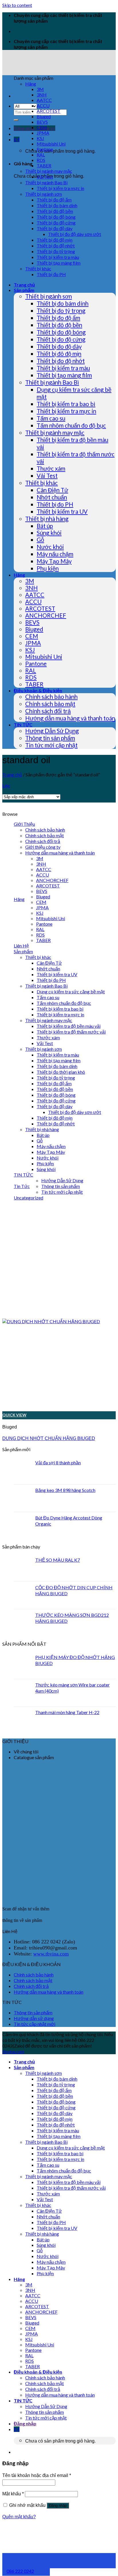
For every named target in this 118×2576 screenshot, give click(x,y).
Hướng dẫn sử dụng (34, 2018)
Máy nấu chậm (55, 554)
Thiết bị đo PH (51, 274)
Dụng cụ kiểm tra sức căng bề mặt (71, 992)
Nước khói (50, 547)
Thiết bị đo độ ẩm (54, 200)
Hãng (31, 84)
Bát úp (45, 526)
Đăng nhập (58, 2506)
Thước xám (51, 468)
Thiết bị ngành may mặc (49, 171)
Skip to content (17, 5)
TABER (44, 165)
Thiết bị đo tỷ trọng (56, 251)
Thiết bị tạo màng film (59, 263)
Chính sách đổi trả (48, 711)
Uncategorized (28, 1198)
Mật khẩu (13, 2494)
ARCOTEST (49, 111)
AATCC (44, 100)
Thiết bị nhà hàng (47, 519)
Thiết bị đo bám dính (57, 205)
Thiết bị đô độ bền (55, 211)
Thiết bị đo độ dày (55, 228)
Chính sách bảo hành (51, 697)
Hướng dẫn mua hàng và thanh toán (70, 718)
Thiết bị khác (38, 269)
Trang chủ (24, 285)
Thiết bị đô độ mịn (55, 240)
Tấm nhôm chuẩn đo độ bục (71, 425)
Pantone (45, 149)
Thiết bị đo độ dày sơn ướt (75, 234)
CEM (42, 127)
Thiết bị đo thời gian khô (61, 1072)
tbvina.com (13, 2051)
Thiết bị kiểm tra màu (58, 257)
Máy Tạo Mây (54, 561)
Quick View (14, 1415)
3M (40, 89)
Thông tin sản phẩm (50, 738)
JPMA (43, 133)
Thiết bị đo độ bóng (56, 217)
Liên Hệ (21, 946)
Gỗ (40, 540)
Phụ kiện (48, 568)
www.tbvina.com (51, 1954)
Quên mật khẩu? (19, 2517)
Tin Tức (22, 1186)
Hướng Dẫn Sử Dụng (52, 731)
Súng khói (49, 533)
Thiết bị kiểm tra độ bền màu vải (69, 1026)
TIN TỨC (23, 725)
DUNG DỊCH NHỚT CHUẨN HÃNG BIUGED (49, 1438)
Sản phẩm (24, 290)
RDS (41, 160)
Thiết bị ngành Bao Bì (46, 182)
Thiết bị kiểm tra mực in (60, 188)
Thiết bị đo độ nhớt (56, 246)
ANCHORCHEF (46, 615)
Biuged (44, 116)
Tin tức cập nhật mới (35, 2024)
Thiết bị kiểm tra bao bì (66, 404)
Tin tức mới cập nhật (51, 745)
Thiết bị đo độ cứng (56, 223)
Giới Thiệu (24, 824)
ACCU (43, 105)
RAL (41, 155)
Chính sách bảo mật (50, 704)
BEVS (42, 122)
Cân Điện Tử (52, 490)
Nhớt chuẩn (52, 497)
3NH (42, 95)
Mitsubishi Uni (51, 144)
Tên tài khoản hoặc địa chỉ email (37, 2475)
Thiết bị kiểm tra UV (62, 511)
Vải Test (45, 177)
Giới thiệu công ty (43, 847)
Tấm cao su (51, 418)
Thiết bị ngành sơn (44, 194)
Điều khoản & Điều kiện (38, 690)
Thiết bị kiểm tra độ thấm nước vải (71, 1032)
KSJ (40, 138)
